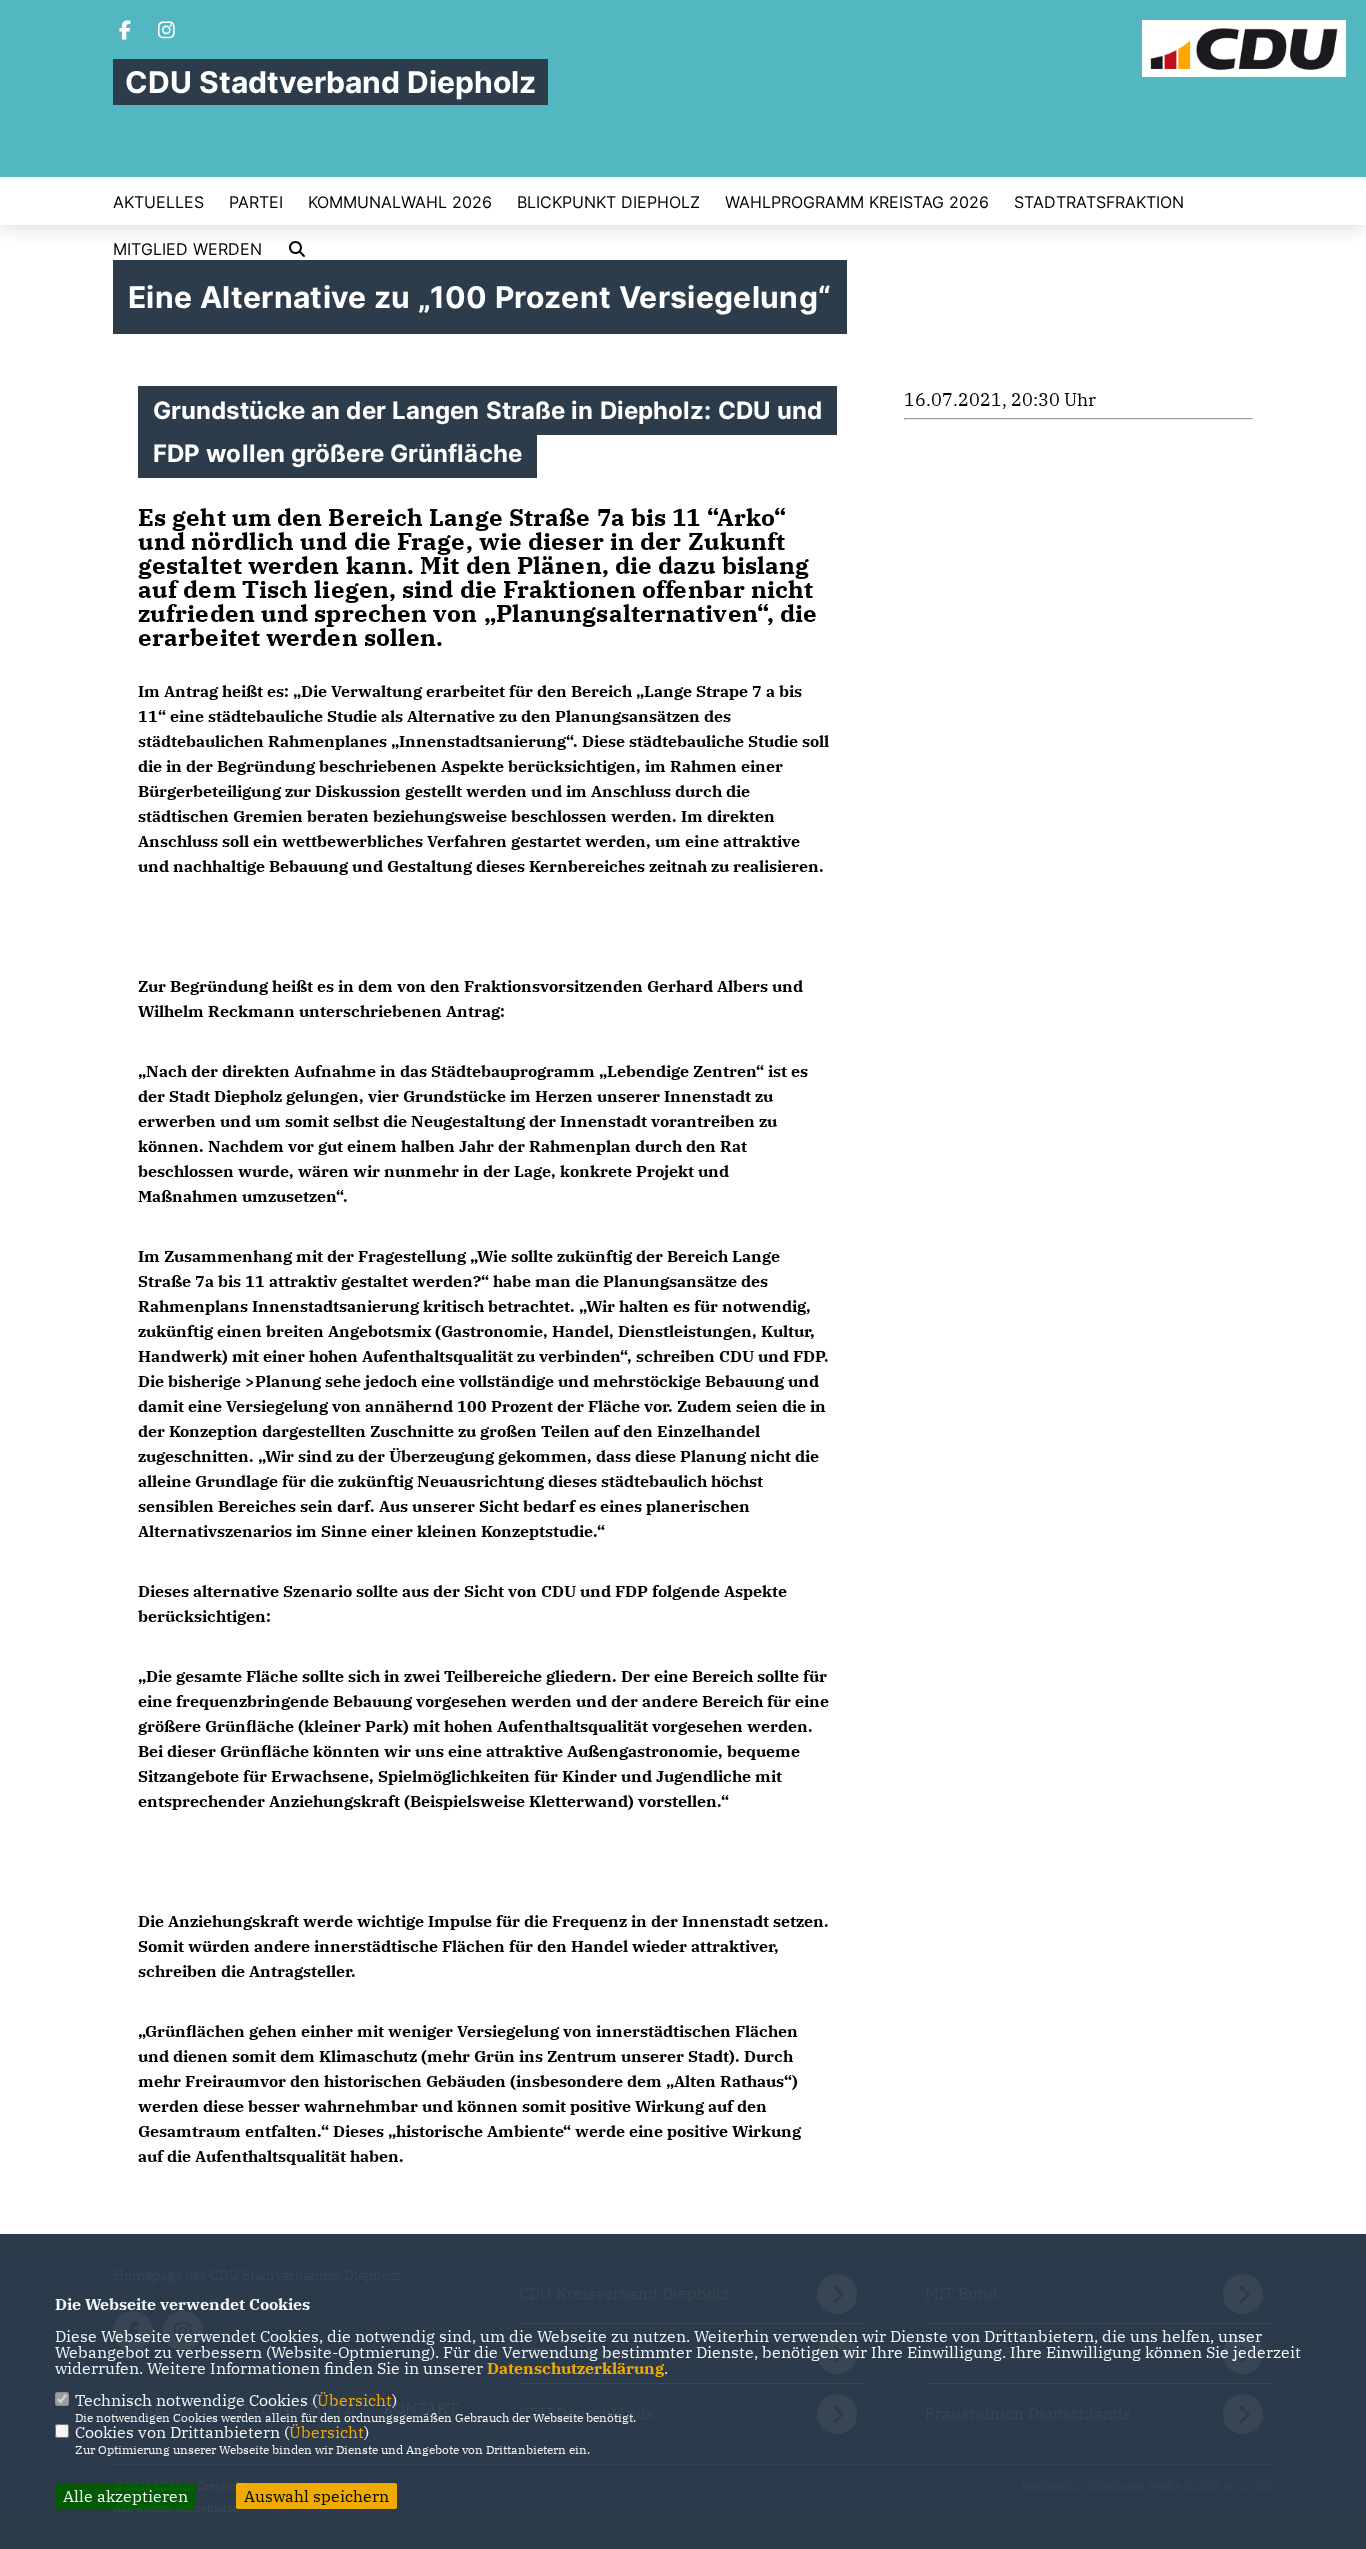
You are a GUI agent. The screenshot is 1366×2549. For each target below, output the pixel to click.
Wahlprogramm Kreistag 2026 (857, 202)
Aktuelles (158, 202)
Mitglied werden (187, 249)
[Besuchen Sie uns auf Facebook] (125, 32)
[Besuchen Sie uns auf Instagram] (167, 32)
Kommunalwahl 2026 (400, 202)
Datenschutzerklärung (575, 2368)
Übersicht (354, 2400)
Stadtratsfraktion (1099, 202)
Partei (256, 202)
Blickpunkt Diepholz (608, 202)
